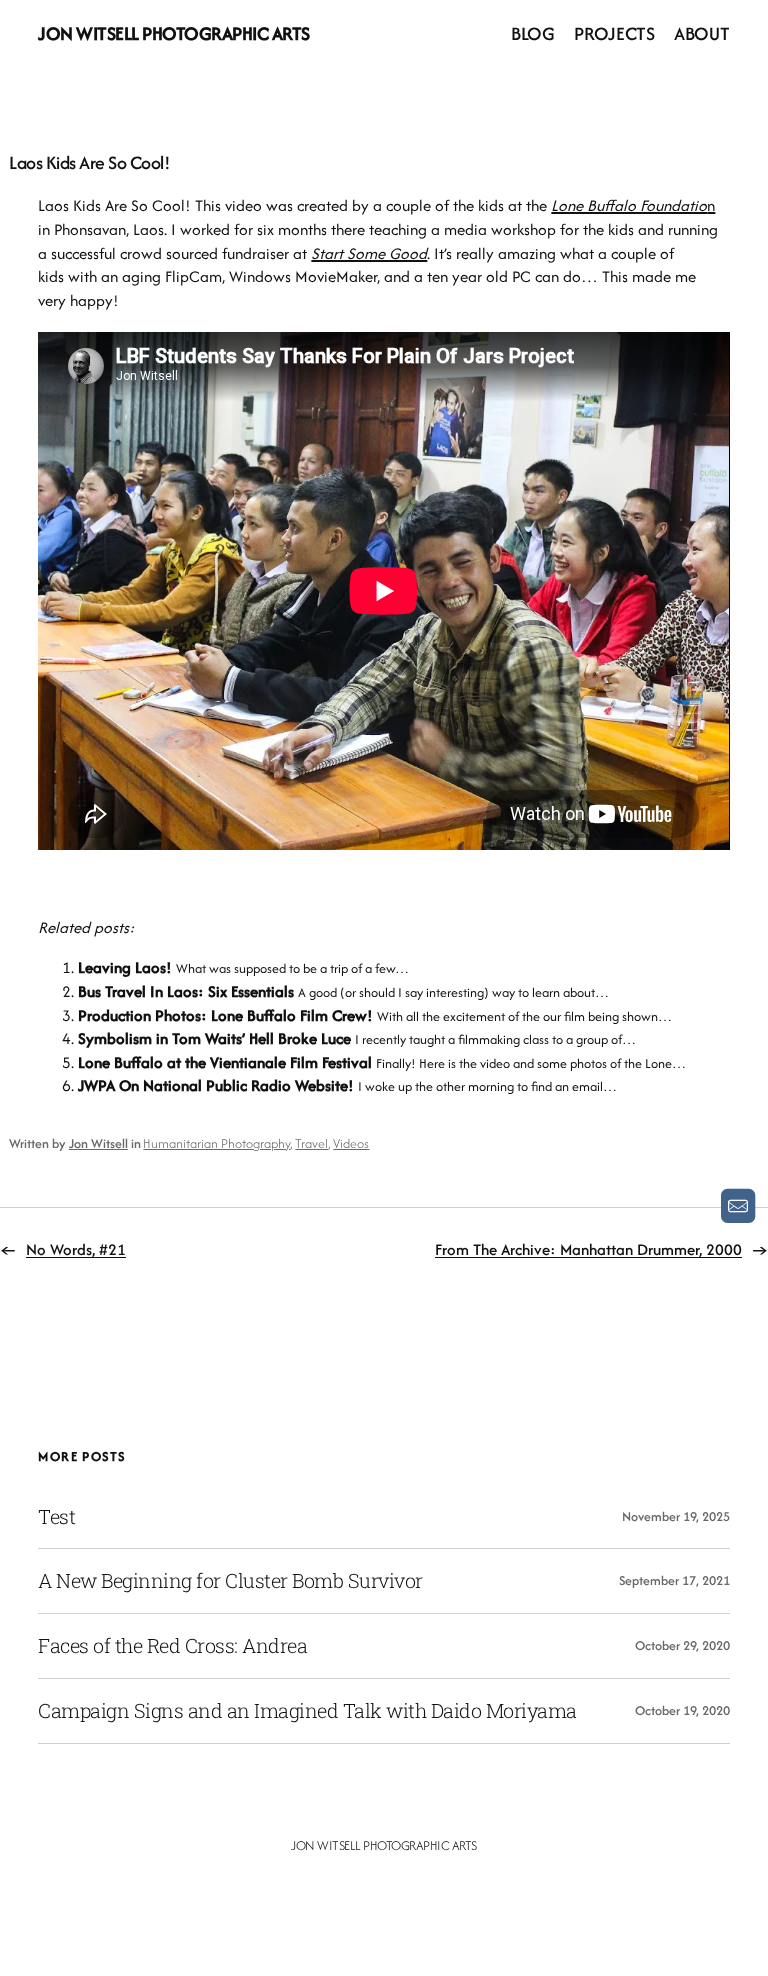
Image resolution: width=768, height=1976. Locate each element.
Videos (351, 1143)
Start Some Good (369, 253)
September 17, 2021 (674, 1580)
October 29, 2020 (682, 1645)
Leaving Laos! (125, 967)
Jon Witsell (98, 1143)
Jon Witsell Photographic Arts (174, 33)
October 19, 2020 (682, 1710)
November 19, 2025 (676, 1516)
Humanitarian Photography (216, 1143)
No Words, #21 (76, 1249)
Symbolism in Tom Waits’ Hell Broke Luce (214, 1038)
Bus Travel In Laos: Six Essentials (186, 991)
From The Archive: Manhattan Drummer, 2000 (588, 1249)
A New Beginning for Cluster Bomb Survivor (230, 1581)
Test (56, 1517)
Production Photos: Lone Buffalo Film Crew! (225, 1015)
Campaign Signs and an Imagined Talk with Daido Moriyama (307, 1711)
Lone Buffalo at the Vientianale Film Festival (225, 1062)
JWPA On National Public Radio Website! (216, 1085)
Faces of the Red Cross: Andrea (172, 1646)
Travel (311, 1143)
